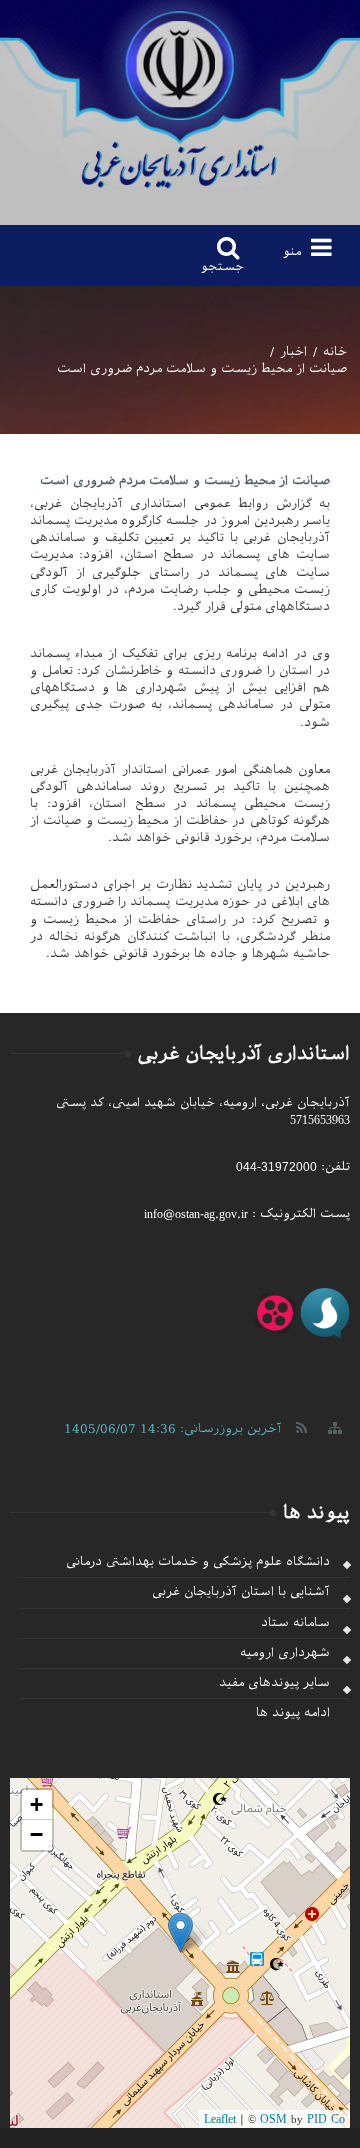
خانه (335, 352)
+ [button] (36, 1804)
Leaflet (220, 2119)
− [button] (36, 1834)
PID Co (326, 2119)
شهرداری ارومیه (285, 1653)
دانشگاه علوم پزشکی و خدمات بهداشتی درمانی (198, 1562)
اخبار (293, 352)
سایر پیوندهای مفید (274, 1683)
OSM (273, 2119)
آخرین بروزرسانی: (173, 1429)
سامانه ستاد (295, 1623)
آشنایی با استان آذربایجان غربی (241, 1592)
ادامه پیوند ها (293, 1713)
